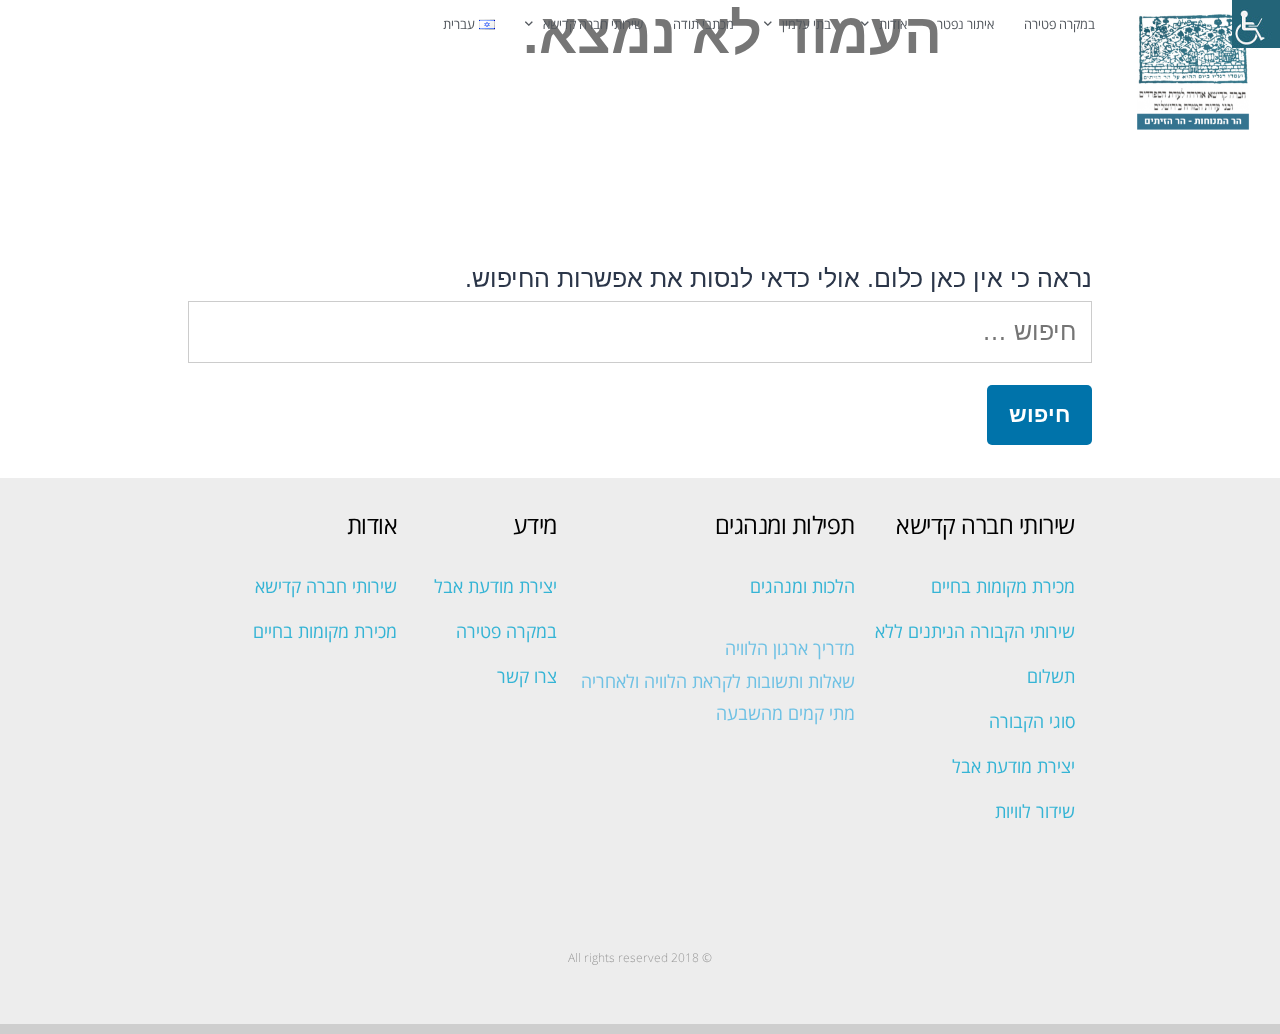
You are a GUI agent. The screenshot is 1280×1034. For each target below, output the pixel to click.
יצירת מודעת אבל (1013, 766)
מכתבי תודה (703, 24)
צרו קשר (527, 676)
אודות (893, 24)
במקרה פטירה (1059, 24)
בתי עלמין (806, 24)
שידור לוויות (1035, 811)
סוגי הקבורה (1032, 721)
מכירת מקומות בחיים (1003, 586)
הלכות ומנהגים (802, 586)
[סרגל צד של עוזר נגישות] (1256, 24)
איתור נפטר (965, 24)
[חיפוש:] (640, 331)
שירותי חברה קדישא (593, 24)
